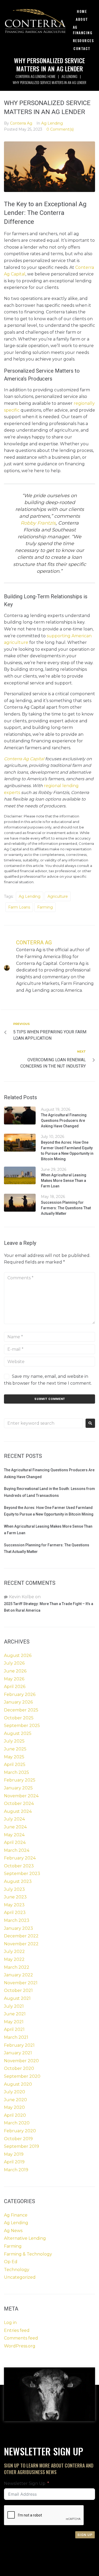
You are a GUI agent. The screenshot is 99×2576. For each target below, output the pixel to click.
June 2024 (15, 1827)
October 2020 (19, 2068)
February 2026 (20, 1694)
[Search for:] (43, 1423)
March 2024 (17, 1850)
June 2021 (15, 2014)
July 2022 (14, 1951)
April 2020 (15, 2115)
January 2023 (18, 1928)
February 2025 (20, 1780)
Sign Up (85, 2535)
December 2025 (21, 1710)
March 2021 (16, 2037)
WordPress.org (20, 2346)
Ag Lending (69, 76)
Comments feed (21, 2338)
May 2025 (14, 1757)
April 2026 (15, 1687)
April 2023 (15, 1913)
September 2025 (22, 1726)
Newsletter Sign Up (25, 2483)
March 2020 (17, 2123)
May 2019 (14, 2154)
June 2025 (15, 1749)
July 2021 (14, 2006)
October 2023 (19, 1866)
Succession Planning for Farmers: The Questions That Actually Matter (66, 1208)
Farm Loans (19, 907)
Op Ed (11, 2262)
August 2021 (17, 1998)
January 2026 (18, 1702)
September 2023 (22, 1874)
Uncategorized (20, 2277)
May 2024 (14, 1835)
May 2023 (14, 1905)
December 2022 (21, 1936)
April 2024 (15, 1842)
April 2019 (14, 2162)
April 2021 (14, 2029)
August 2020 (18, 2084)
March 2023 (17, 1920)
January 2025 (18, 1788)
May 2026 (14, 1679)
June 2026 (15, 1671)
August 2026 (18, 1655)
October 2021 (18, 1990)
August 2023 (18, 1881)
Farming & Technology (28, 2254)
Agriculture (58, 896)
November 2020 (21, 2061)
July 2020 (15, 2092)
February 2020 (20, 2131)
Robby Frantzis (38, 523)
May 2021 (14, 2022)
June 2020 (15, 2100)
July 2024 (14, 1819)
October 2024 (19, 1803)
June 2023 (15, 1897)
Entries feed (17, 2330)
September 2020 (22, 2076)
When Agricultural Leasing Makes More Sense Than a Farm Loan (64, 1181)
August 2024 (18, 1811)
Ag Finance (16, 2215)
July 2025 (14, 1741)
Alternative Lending (25, 2238)
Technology (17, 2270)
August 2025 (18, 1733)
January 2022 (18, 1975)
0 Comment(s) (60, 129)
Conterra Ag (21, 123)
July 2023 (14, 1889)
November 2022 (21, 1944)
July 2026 (14, 1663)
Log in (10, 2323)
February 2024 (20, 1858)
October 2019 (18, 2139)
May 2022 (14, 1959)
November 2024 (21, 1796)
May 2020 (14, 2107)
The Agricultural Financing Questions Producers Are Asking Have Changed (64, 1121)
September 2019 (22, 2146)
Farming (45, 907)
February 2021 (19, 2045)
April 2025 (15, 1765)
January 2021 (18, 2053)
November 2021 (21, 1983)
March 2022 (17, 1967)
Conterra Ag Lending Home (35, 76)
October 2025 (19, 1718)
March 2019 (16, 2170)
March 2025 (16, 1772)
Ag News (13, 2231)
